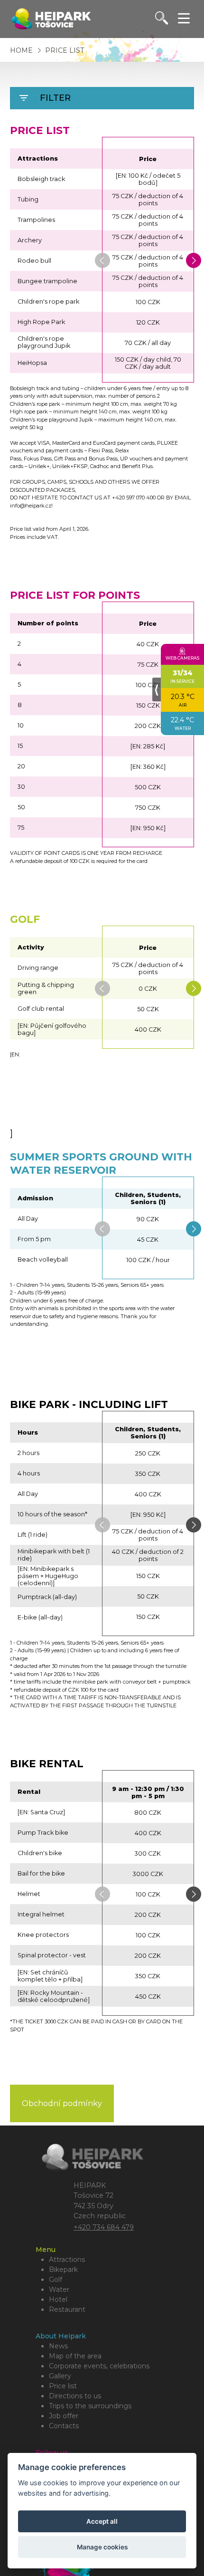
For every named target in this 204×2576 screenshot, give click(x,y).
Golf (56, 2279)
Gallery (60, 2376)
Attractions (67, 2260)
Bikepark (63, 2270)
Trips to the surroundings (90, 2406)
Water (59, 2289)
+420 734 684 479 (104, 2227)
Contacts (64, 2426)
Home (21, 50)
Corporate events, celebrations (99, 2366)
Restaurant (67, 2309)
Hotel (58, 2299)
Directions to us (75, 2396)
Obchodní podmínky (62, 2103)
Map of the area (75, 2356)
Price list (65, 50)
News (58, 2346)
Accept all (102, 2521)
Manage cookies (102, 2547)
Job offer (64, 2416)
